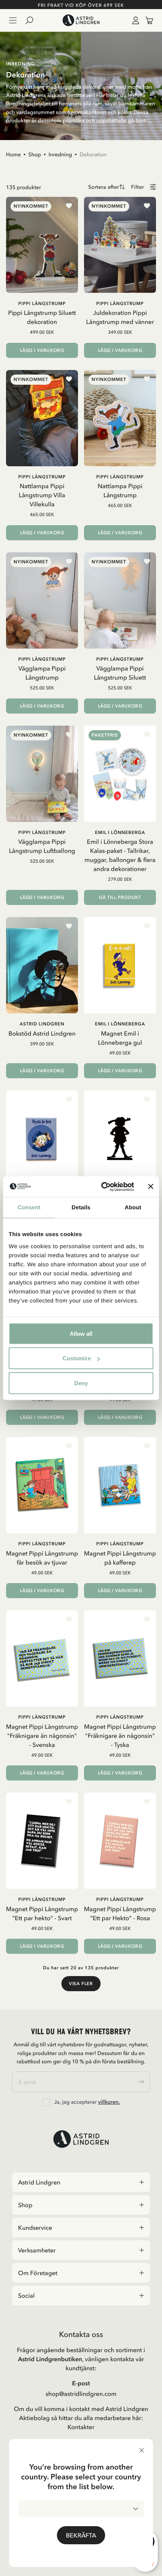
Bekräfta (81, 2535)
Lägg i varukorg (42, 350)
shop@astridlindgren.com (81, 2394)
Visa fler (81, 1984)
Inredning (60, 154)
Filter (138, 187)
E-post (81, 2383)
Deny (81, 1383)
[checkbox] (46, 2102)
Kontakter (81, 2427)
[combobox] (81, 2509)
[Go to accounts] (134, 20)
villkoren (108, 2102)
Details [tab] (81, 1208)
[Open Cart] (146, 20)
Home (13, 154)
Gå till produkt (120, 897)
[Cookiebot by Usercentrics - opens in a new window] (102, 1187)
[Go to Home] (81, 20)
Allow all (81, 1333)
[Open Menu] (13, 20)
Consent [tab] (29, 1208)
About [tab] (133, 1208)
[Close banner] (151, 1187)
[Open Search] (32, 20)
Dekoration (93, 154)
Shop (35, 154)
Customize (77, 1358)
